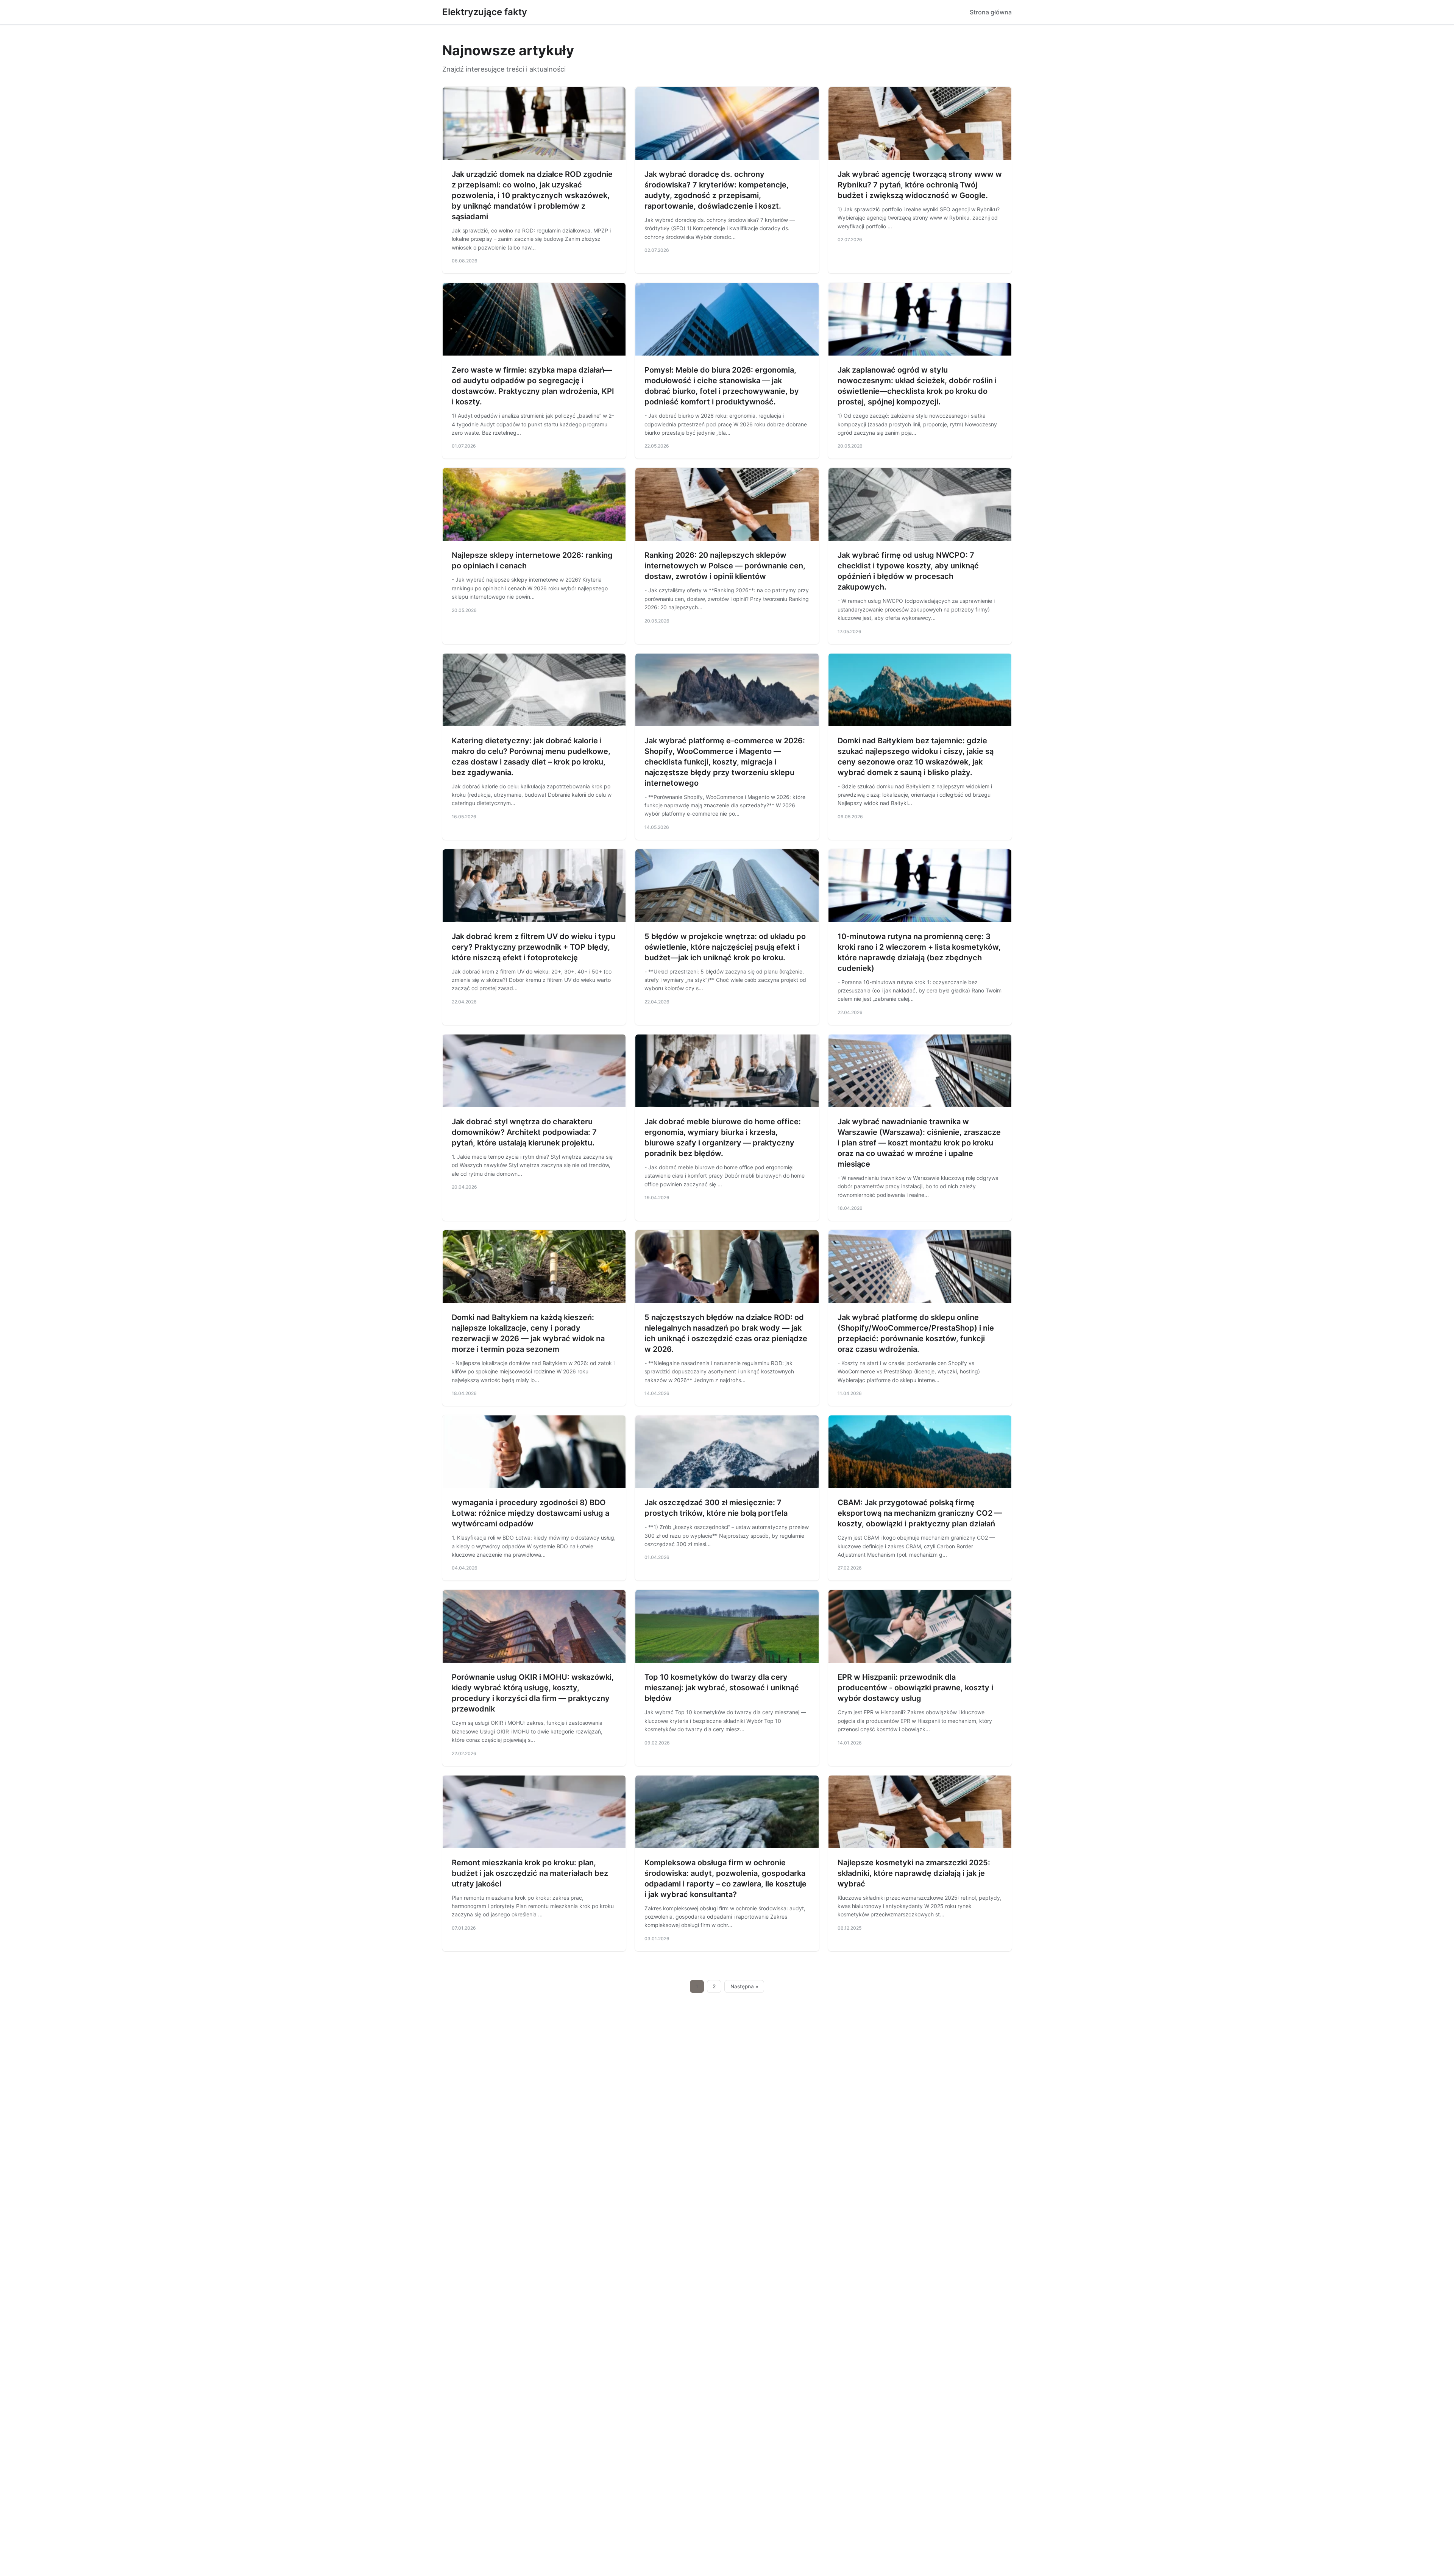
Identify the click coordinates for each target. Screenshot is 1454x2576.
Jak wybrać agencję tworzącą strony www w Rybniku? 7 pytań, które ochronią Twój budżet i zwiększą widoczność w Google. (920, 185)
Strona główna (991, 12)
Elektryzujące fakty (485, 12)
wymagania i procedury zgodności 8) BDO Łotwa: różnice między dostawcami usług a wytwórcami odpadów (530, 1513)
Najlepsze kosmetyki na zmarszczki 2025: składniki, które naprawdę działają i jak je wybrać (914, 1873)
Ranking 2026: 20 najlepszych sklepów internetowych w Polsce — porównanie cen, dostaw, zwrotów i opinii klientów (725, 566)
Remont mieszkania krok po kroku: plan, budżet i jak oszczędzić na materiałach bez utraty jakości (530, 1873)
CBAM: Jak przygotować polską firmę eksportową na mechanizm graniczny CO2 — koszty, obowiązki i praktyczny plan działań (920, 1513)
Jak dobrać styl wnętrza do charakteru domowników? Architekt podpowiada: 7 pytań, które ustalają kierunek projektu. (524, 1132)
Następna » (744, 1986)
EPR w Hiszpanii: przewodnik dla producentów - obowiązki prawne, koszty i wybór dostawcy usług (915, 1688)
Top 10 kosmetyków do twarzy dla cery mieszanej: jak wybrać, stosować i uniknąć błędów (722, 1688)
